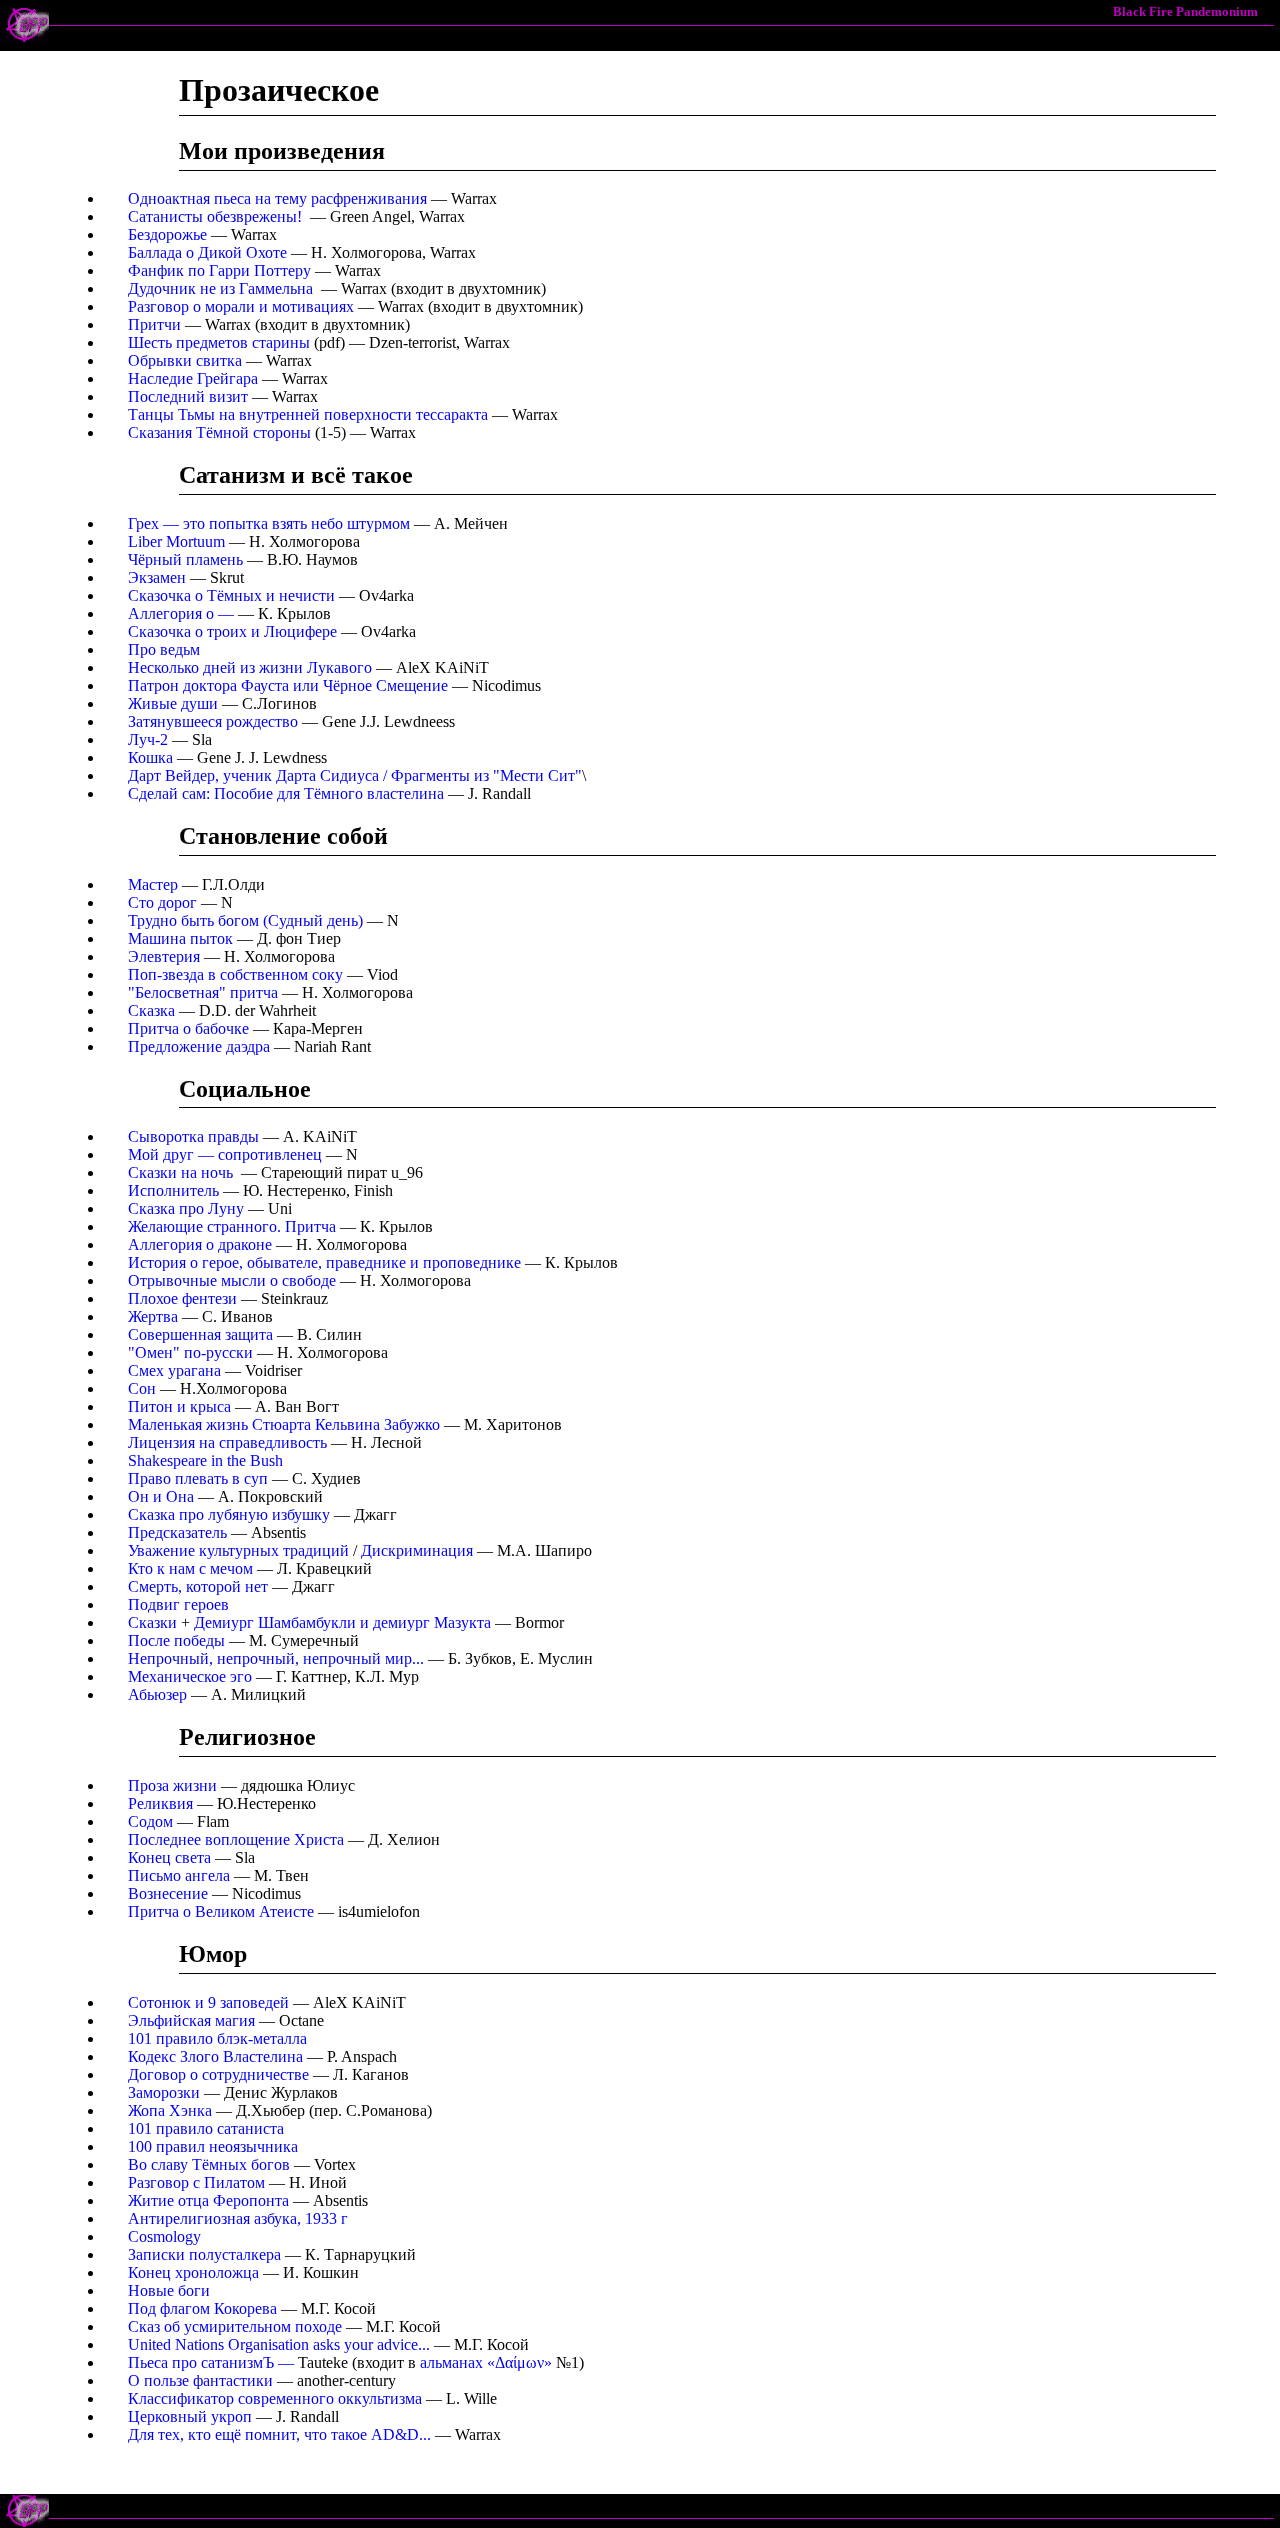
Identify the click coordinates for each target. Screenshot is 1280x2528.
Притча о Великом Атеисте (221, 1911)
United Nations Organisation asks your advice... (279, 2344)
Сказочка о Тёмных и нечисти (231, 595)
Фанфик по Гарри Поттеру (219, 270)
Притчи (154, 324)
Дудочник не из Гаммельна (220, 288)
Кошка (150, 757)
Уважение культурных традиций (238, 1550)
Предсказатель (177, 1532)
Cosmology (164, 2236)
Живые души (173, 703)
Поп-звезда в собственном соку (235, 974)
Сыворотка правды (193, 1136)
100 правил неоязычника (213, 2146)
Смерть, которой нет (198, 1586)
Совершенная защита (200, 1334)
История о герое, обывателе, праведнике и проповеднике (324, 1262)
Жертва (153, 1316)
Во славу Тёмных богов (209, 2164)
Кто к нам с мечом (190, 1568)
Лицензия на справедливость (227, 1442)
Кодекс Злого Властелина (215, 2056)
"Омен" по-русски (190, 1352)
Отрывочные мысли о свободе (232, 1280)
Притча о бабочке (188, 1028)
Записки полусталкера (204, 2254)
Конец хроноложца (193, 2272)
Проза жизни (172, 1785)
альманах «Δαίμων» (486, 2362)
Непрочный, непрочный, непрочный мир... (276, 1658)
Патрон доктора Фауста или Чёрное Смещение (288, 685)
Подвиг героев (178, 1604)
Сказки (152, 1622)
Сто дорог (162, 902)
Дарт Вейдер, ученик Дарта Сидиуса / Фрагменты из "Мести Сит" (355, 775)
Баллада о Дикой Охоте (207, 252)
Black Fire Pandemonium (1185, 11)
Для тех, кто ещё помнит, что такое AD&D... (279, 2434)
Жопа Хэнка (170, 2110)
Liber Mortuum (176, 541)
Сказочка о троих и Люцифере (232, 631)
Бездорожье (167, 234)
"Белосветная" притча (203, 992)
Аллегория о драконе (200, 1244)
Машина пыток (180, 938)
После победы (176, 1640)
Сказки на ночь (180, 1172)
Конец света (169, 1857)
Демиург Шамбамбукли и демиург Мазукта (342, 1622)
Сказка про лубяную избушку (229, 1514)
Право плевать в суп (198, 1478)
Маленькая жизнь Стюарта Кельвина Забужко (284, 1424)
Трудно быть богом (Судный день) (245, 920)
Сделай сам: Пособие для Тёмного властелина (286, 793)
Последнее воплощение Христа (236, 1839)
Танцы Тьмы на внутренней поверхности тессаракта (308, 414)
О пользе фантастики (200, 2380)
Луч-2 (148, 739)
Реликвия (160, 1803)
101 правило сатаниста (206, 2128)
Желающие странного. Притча (232, 1226)
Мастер (153, 884)
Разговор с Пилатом (196, 2182)
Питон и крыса (181, 1406)
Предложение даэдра (199, 1046)
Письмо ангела (179, 1875)
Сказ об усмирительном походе (235, 2326)
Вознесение (168, 1893)
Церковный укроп (190, 2416)
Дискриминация (417, 1550)
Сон (142, 1388)
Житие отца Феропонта (208, 2200)
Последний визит (188, 396)
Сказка (151, 1010)
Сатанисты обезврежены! (215, 216)
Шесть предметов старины (219, 342)
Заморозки (164, 2092)
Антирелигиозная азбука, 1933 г (238, 2218)
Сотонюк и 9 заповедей (208, 2002)
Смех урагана (174, 1370)
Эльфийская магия (191, 2020)
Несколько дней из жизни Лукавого (250, 667)
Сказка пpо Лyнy (186, 1208)
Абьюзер (157, 1694)
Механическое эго (190, 1676)
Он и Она (161, 1496)
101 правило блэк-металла (217, 2038)
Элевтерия (164, 956)
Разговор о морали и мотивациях (241, 306)
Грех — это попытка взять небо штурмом (269, 523)
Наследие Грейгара (193, 378)
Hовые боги (169, 2290)
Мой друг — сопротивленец (225, 1154)
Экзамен (157, 577)
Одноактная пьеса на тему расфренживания (277, 198)
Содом (150, 1821)
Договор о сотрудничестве (218, 2074)
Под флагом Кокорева (202, 2308)
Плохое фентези (182, 1298)
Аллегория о (181, 613)
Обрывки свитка (185, 360)
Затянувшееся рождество (213, 721)
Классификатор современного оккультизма (275, 2398)
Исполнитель (173, 1190)
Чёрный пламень (185, 559)
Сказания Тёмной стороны (219, 432)
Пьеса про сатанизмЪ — (213, 2362)
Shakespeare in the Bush (205, 1460)
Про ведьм (164, 649)
